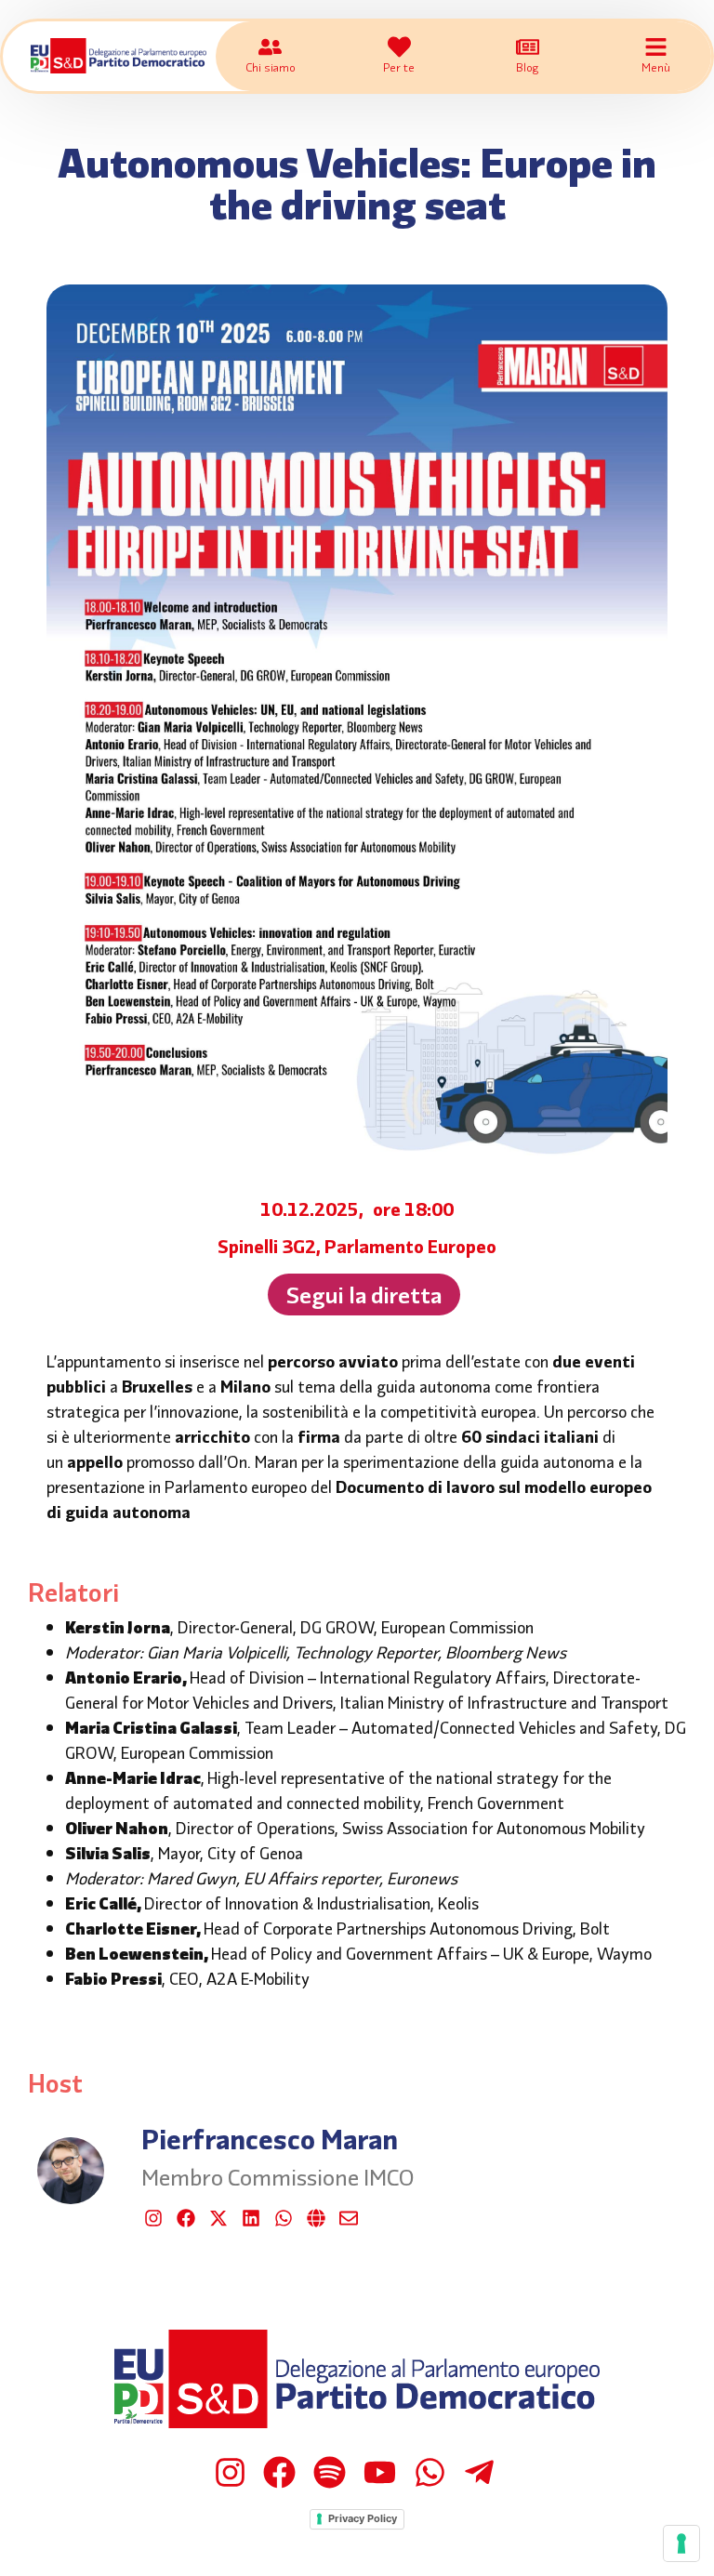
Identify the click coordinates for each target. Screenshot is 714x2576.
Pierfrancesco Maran (270, 2138)
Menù (656, 67)
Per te (399, 67)
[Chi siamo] (270, 47)
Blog (527, 67)
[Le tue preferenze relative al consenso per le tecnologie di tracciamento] (681, 2543)
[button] (364, 1295)
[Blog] (528, 47)
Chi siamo (271, 67)
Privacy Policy (363, 2518)
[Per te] (399, 47)
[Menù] (656, 47)
